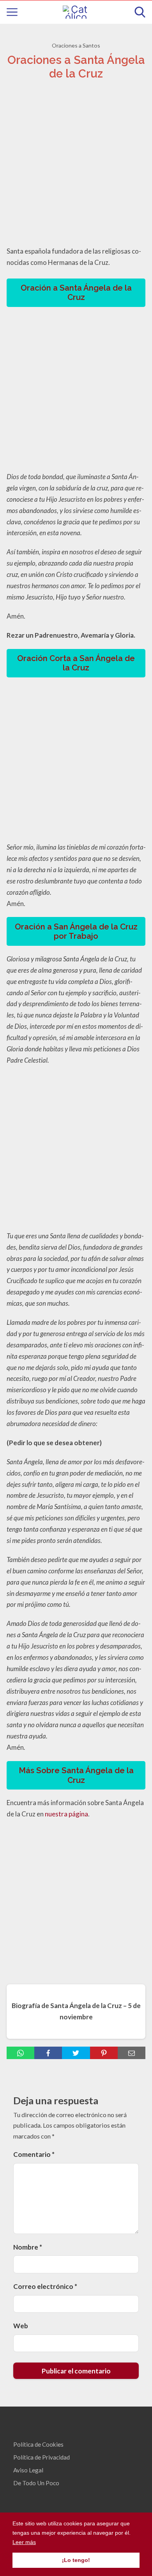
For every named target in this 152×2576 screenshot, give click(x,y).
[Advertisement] (76, 165)
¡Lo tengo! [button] (76, 2560)
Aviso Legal (28, 2470)
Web (21, 2326)
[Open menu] (12, 12)
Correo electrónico (45, 2286)
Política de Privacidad (42, 2457)
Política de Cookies (38, 2444)
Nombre (28, 2247)
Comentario (34, 2154)
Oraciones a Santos (76, 45)
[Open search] (140, 12)
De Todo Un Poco (36, 2483)
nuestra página (66, 1814)
